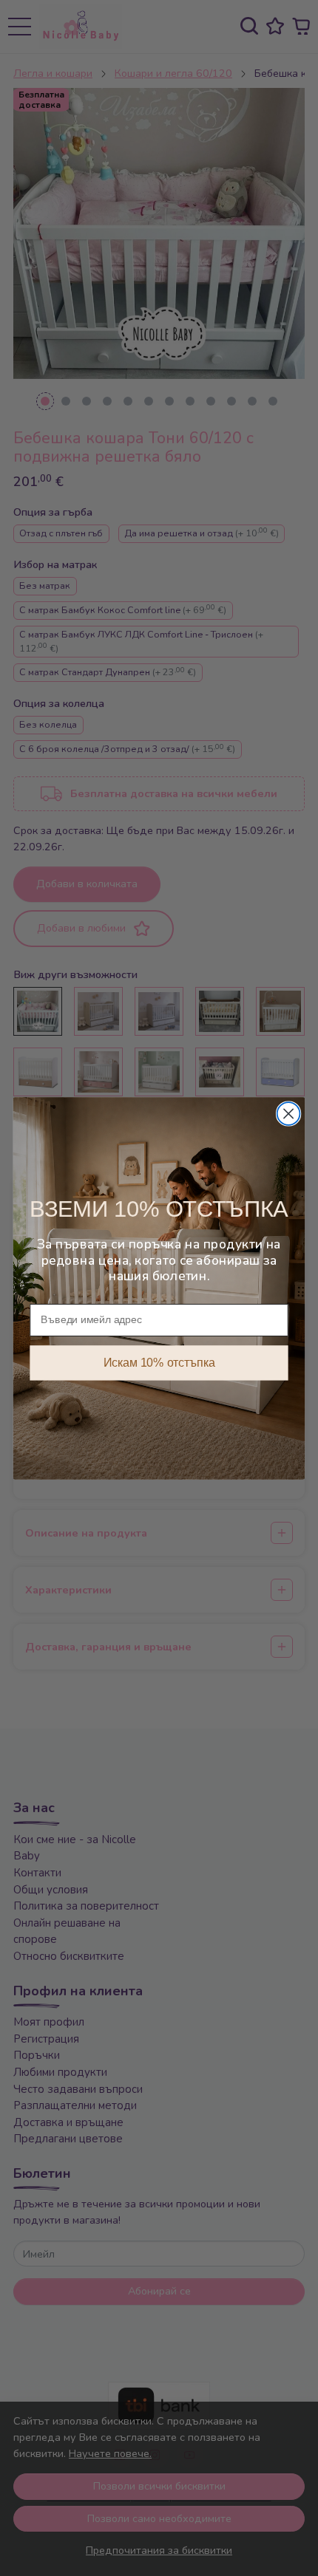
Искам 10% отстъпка (159, 1363)
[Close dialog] (289, 1114)
